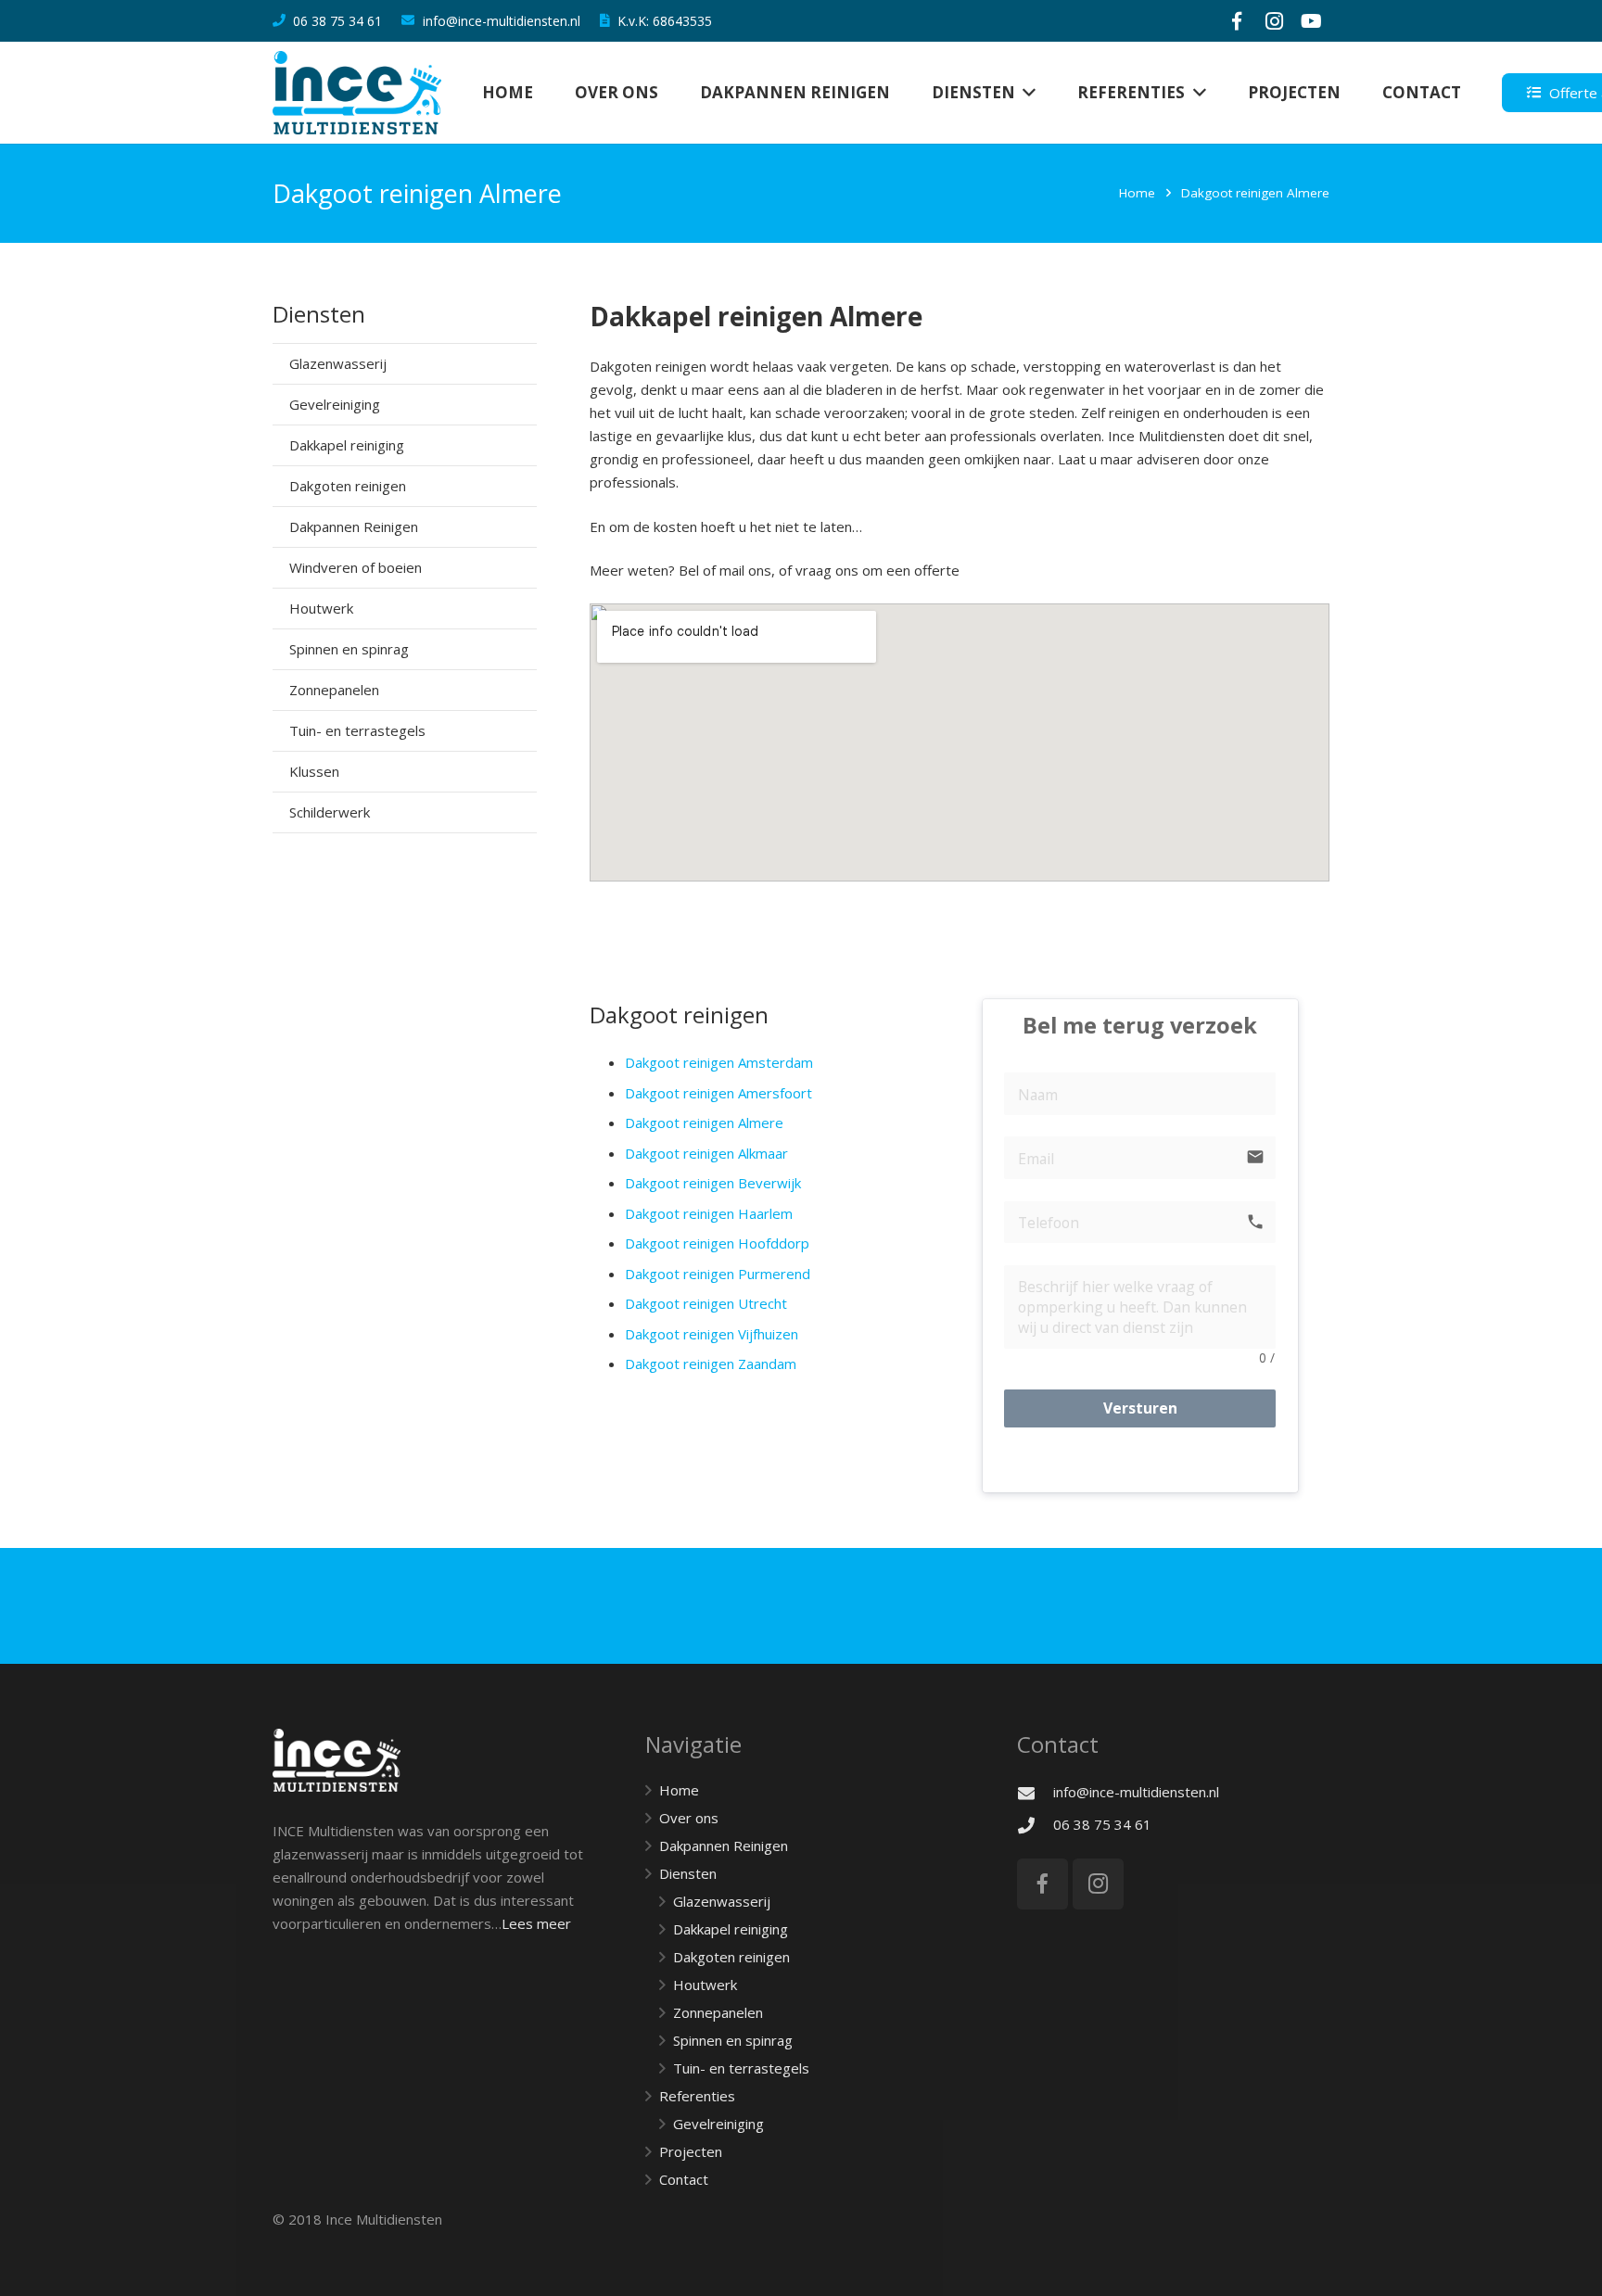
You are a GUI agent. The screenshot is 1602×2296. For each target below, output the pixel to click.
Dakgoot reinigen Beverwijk (713, 1183)
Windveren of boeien (356, 567)
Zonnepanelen (334, 690)
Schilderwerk (330, 812)
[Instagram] (1274, 21)
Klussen (314, 771)
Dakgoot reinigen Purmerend (718, 1274)
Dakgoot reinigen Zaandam (711, 1364)
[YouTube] (1311, 21)
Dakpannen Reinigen (354, 526)
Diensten (688, 1873)
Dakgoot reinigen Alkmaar (706, 1153)
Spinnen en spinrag (349, 649)
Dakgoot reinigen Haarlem (709, 1213)
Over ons (689, 1818)
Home (1137, 193)
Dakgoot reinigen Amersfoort (718, 1093)
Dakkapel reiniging (347, 445)
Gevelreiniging (335, 404)
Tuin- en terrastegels (357, 730)
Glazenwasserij (338, 363)
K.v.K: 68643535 (665, 21)
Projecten (691, 2151)
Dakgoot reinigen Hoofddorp (717, 1243)
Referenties (697, 2096)
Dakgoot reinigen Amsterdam (719, 1062)
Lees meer (536, 1923)
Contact (684, 2179)
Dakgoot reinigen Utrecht (706, 1303)
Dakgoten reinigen (348, 486)
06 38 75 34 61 (337, 21)
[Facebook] (1237, 21)
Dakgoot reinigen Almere (704, 1123)
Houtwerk (321, 608)
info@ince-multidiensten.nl (502, 21)
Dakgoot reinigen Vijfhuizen (712, 1334)
